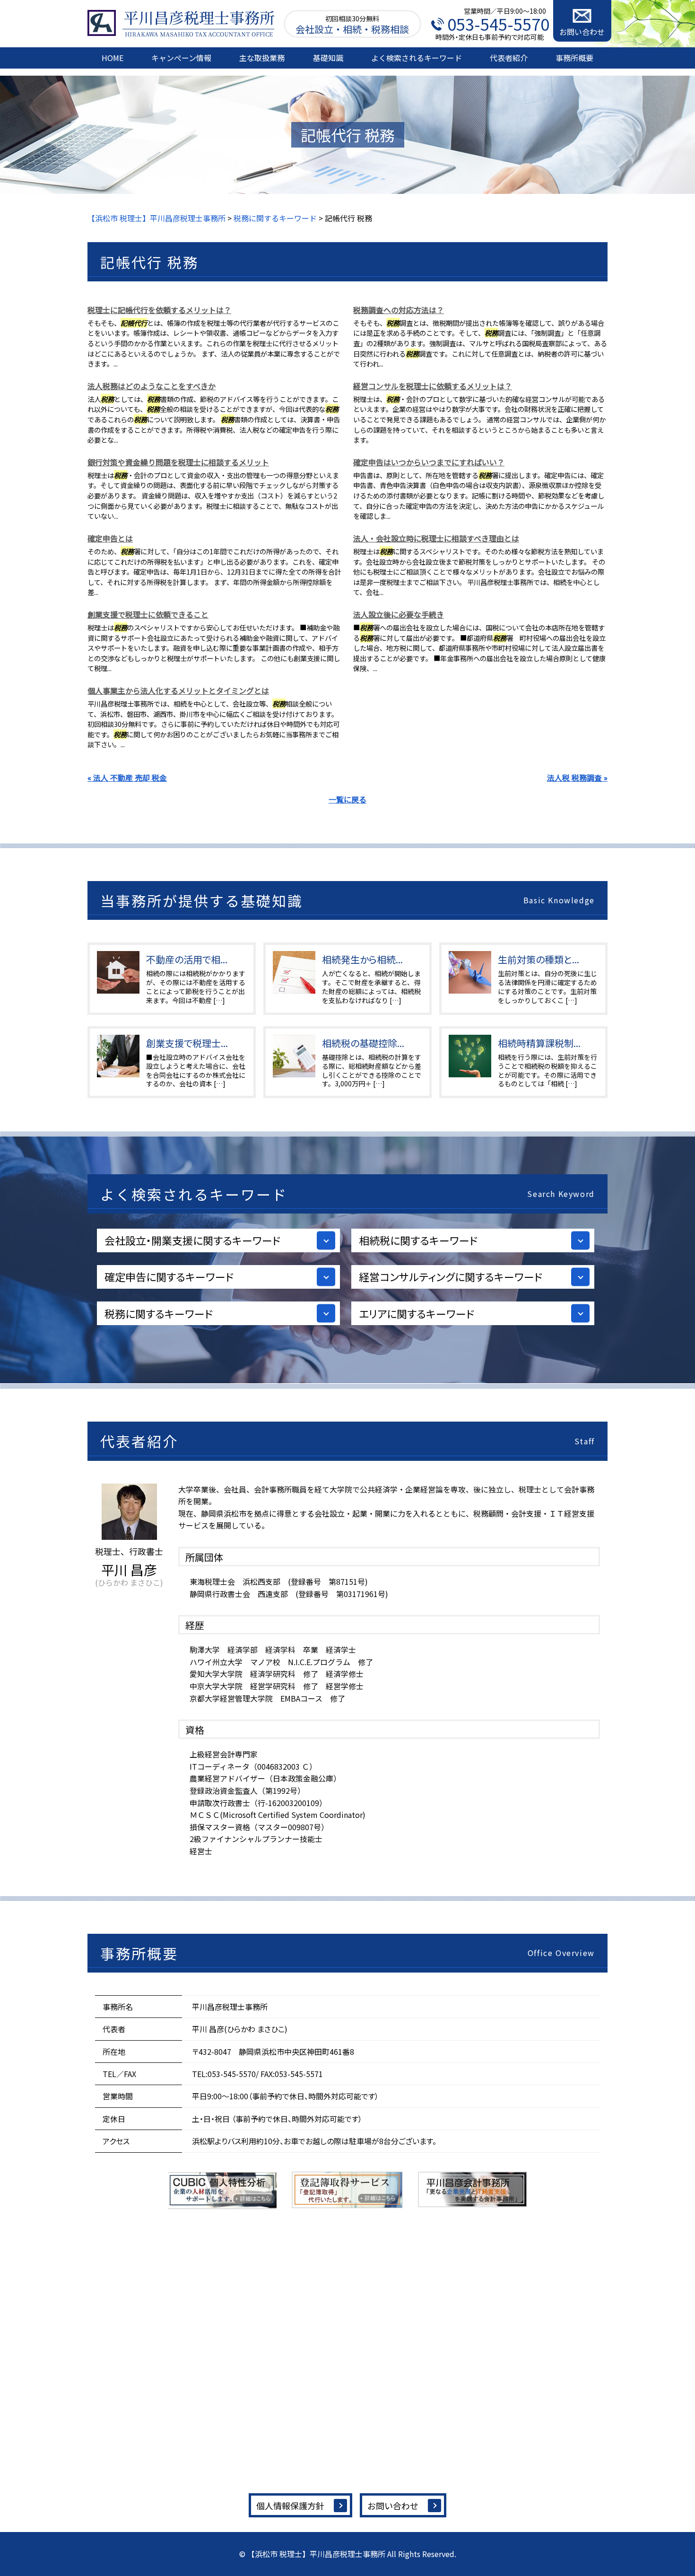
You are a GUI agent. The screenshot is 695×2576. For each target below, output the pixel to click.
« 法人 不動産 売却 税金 (127, 777)
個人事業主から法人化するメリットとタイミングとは (178, 690)
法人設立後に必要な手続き (399, 614)
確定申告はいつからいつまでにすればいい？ (429, 462)
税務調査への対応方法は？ (399, 310)
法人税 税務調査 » (577, 777)
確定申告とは (110, 538)
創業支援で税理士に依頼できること (148, 614)
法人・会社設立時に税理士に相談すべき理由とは (436, 538)
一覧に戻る (347, 799)
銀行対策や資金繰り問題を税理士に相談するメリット (178, 462)
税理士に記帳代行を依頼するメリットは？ (159, 310)
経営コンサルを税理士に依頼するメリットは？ (433, 386)
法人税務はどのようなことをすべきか (152, 386)
